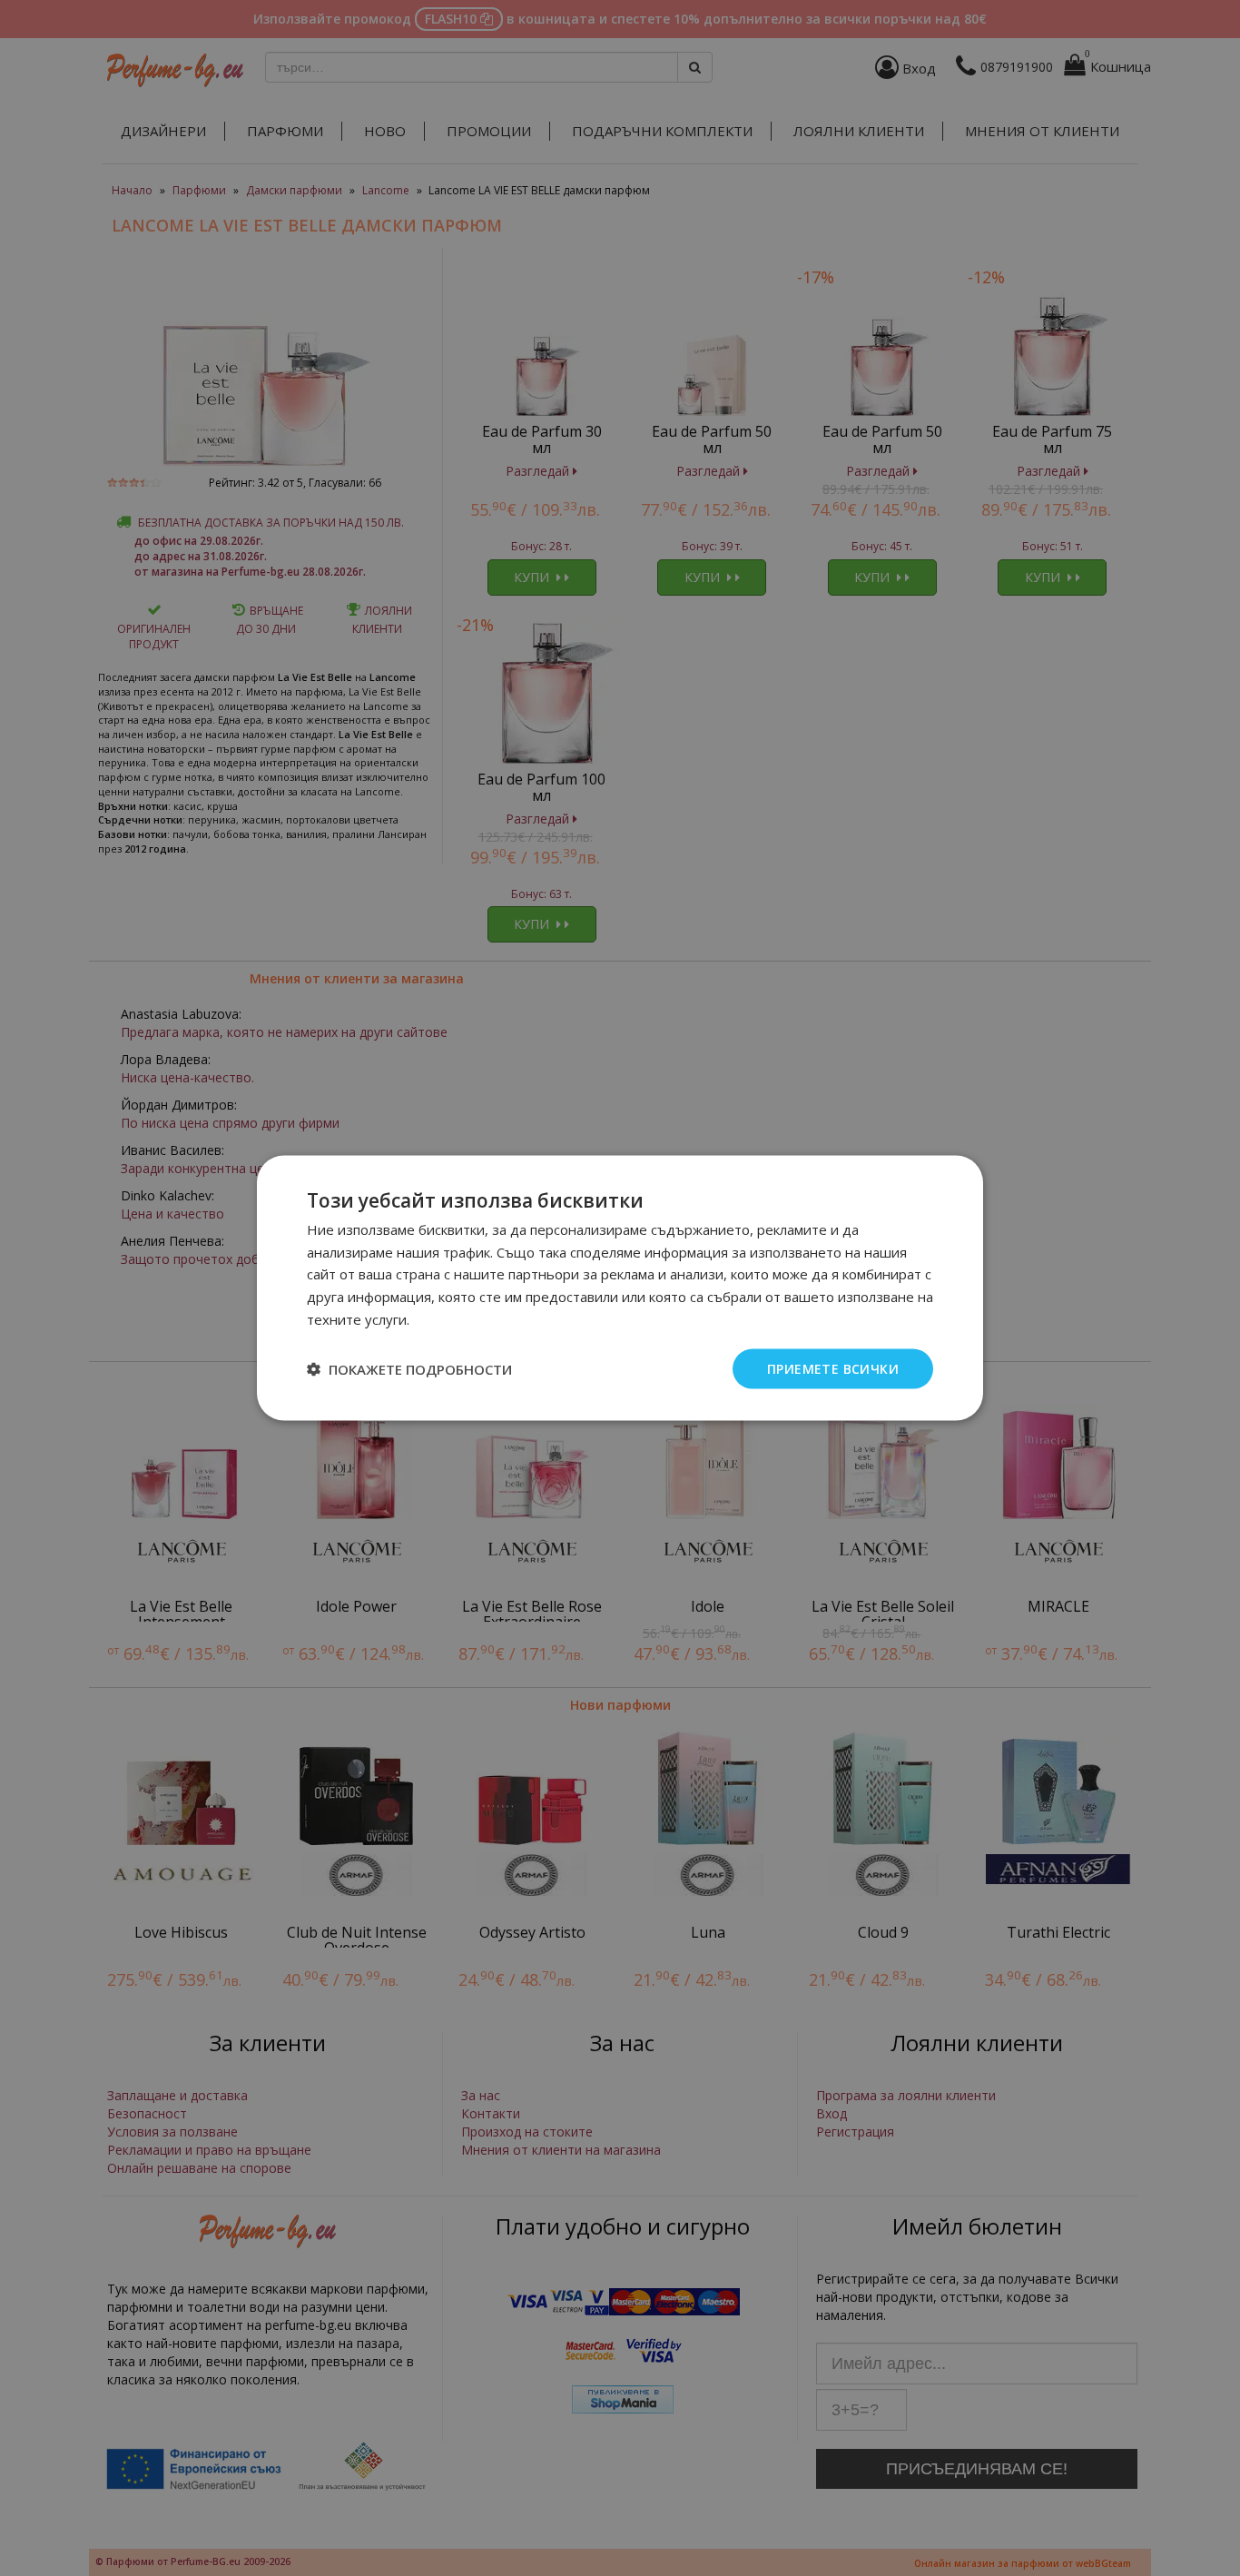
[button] (409, 1369)
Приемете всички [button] (833, 1368)
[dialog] (620, 1288)
